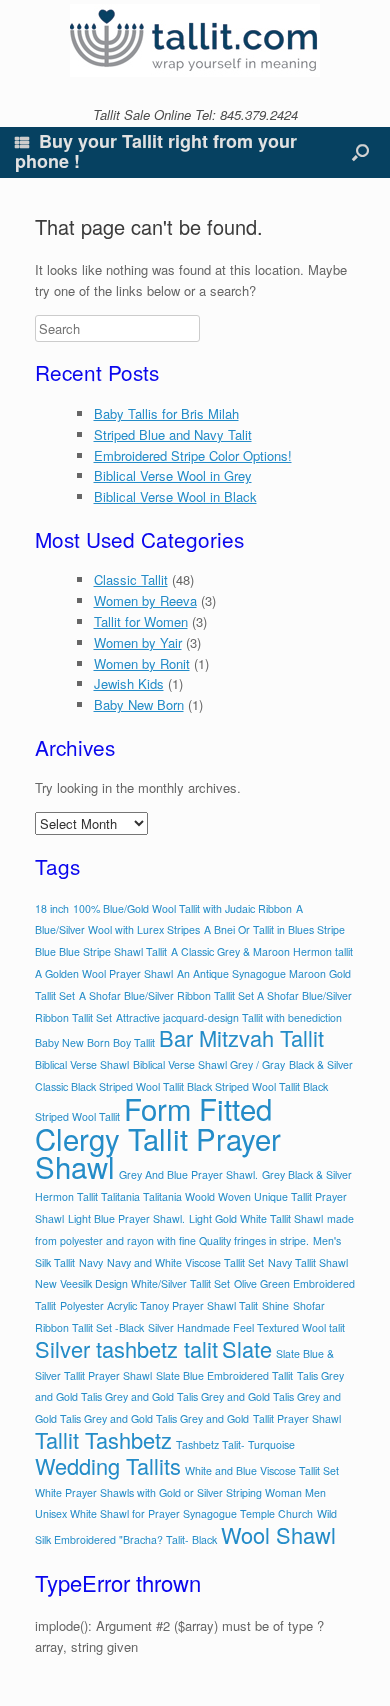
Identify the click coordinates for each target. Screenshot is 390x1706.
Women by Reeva (145, 600)
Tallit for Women (141, 621)
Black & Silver (321, 1064)
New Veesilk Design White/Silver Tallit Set (132, 1283)
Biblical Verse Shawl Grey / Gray (209, 1064)
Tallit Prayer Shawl (297, 1418)
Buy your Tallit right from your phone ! (156, 151)
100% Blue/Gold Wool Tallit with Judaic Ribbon (182, 908)
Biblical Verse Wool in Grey (173, 475)
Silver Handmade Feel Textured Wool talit (246, 1327)
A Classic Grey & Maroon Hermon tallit (262, 951)
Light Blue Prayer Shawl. (126, 1218)
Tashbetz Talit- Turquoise (235, 1444)
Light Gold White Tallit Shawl (256, 1218)
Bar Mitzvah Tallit (241, 1037)
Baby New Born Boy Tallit (95, 1042)
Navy (91, 1262)
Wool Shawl (278, 1534)
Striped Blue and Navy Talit (173, 434)
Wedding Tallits (108, 1465)
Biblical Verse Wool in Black (175, 496)
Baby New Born (139, 704)
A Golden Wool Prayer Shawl (104, 973)
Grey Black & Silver (307, 1174)
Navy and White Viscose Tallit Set (185, 1262)
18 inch (52, 908)
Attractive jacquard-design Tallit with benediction (229, 1017)
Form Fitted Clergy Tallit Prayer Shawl (158, 1137)
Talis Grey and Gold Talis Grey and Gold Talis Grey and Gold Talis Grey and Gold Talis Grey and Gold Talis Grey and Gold (189, 1397)
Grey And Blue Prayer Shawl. (188, 1174)
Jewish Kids (129, 683)
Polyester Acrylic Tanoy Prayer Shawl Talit (159, 1305)
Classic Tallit (131, 579)
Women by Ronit (142, 663)
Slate (247, 1348)
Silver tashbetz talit (126, 1348)
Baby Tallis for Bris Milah (166, 413)
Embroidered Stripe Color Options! (193, 455)
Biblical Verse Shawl (82, 1064)
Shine (275, 1305)
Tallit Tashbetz (103, 1439)
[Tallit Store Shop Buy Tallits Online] (195, 40)
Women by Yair (138, 642)
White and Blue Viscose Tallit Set (262, 1470)
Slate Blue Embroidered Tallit (224, 1375)
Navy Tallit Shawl (308, 1262)
